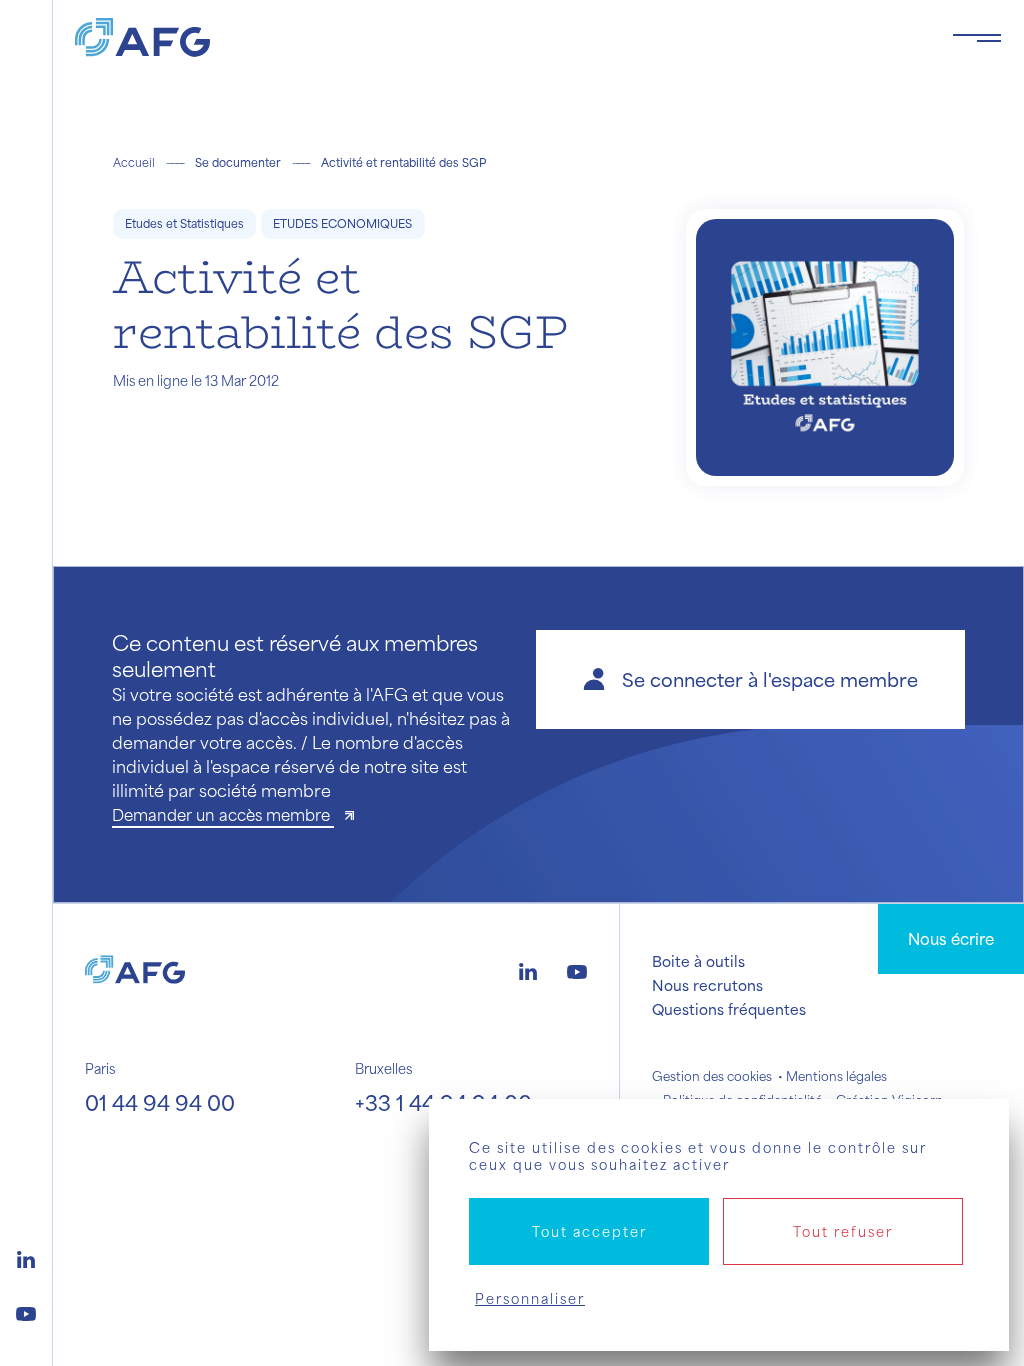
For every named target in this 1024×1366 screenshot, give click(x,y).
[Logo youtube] (26, 1311)
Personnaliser (530, 1298)
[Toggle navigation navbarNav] (977, 38)
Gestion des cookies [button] (712, 1076)
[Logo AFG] (497, 37)
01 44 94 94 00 (160, 1102)
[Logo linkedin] (26, 1257)
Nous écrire (951, 938)
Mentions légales (836, 1076)
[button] (750, 679)
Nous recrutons (707, 985)
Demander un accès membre (223, 814)
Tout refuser (843, 1231)
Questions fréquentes (729, 1009)
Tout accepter (589, 1231)
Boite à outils (698, 961)
